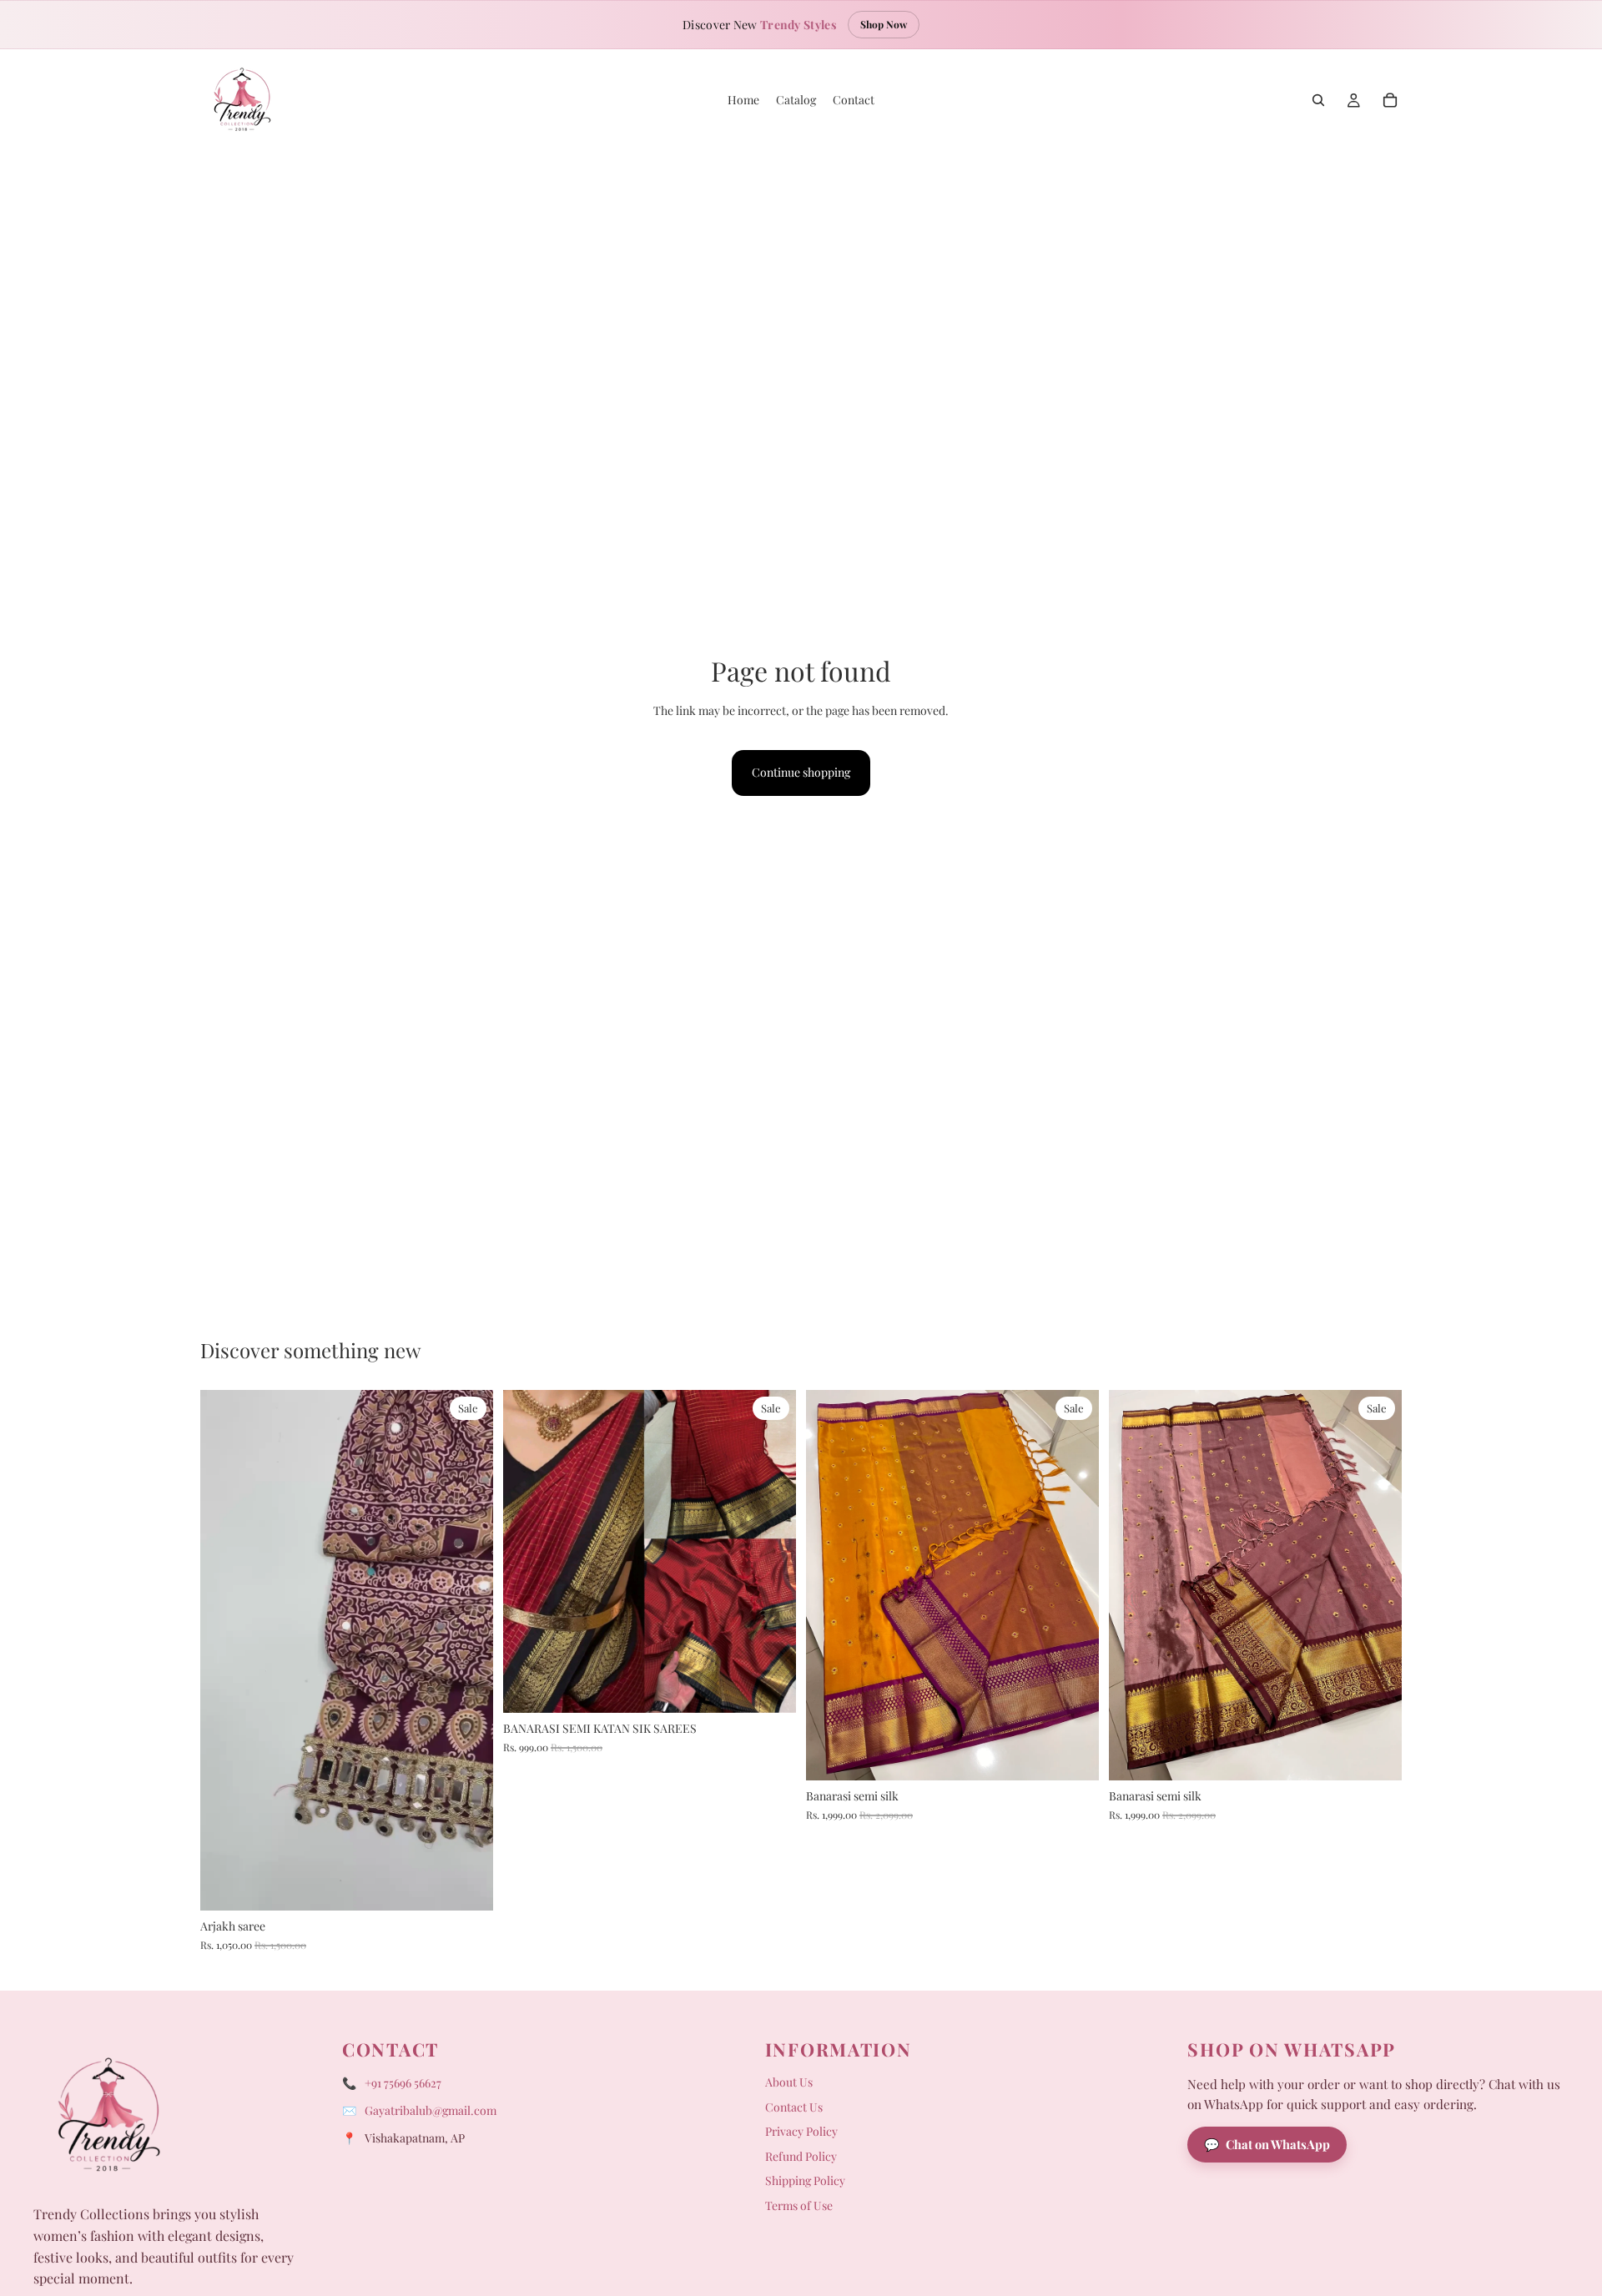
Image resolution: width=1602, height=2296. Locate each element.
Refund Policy (801, 2156)
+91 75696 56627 (403, 2083)
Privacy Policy (801, 2131)
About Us (789, 2082)
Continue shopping (801, 772)
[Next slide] (468, 1650)
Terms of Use (799, 2205)
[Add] (467, 1885)
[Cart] (1390, 100)
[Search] (1318, 100)
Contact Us (794, 2107)
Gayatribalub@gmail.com (431, 2110)
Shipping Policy (805, 2180)
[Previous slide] (225, 1650)
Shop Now (884, 24)
